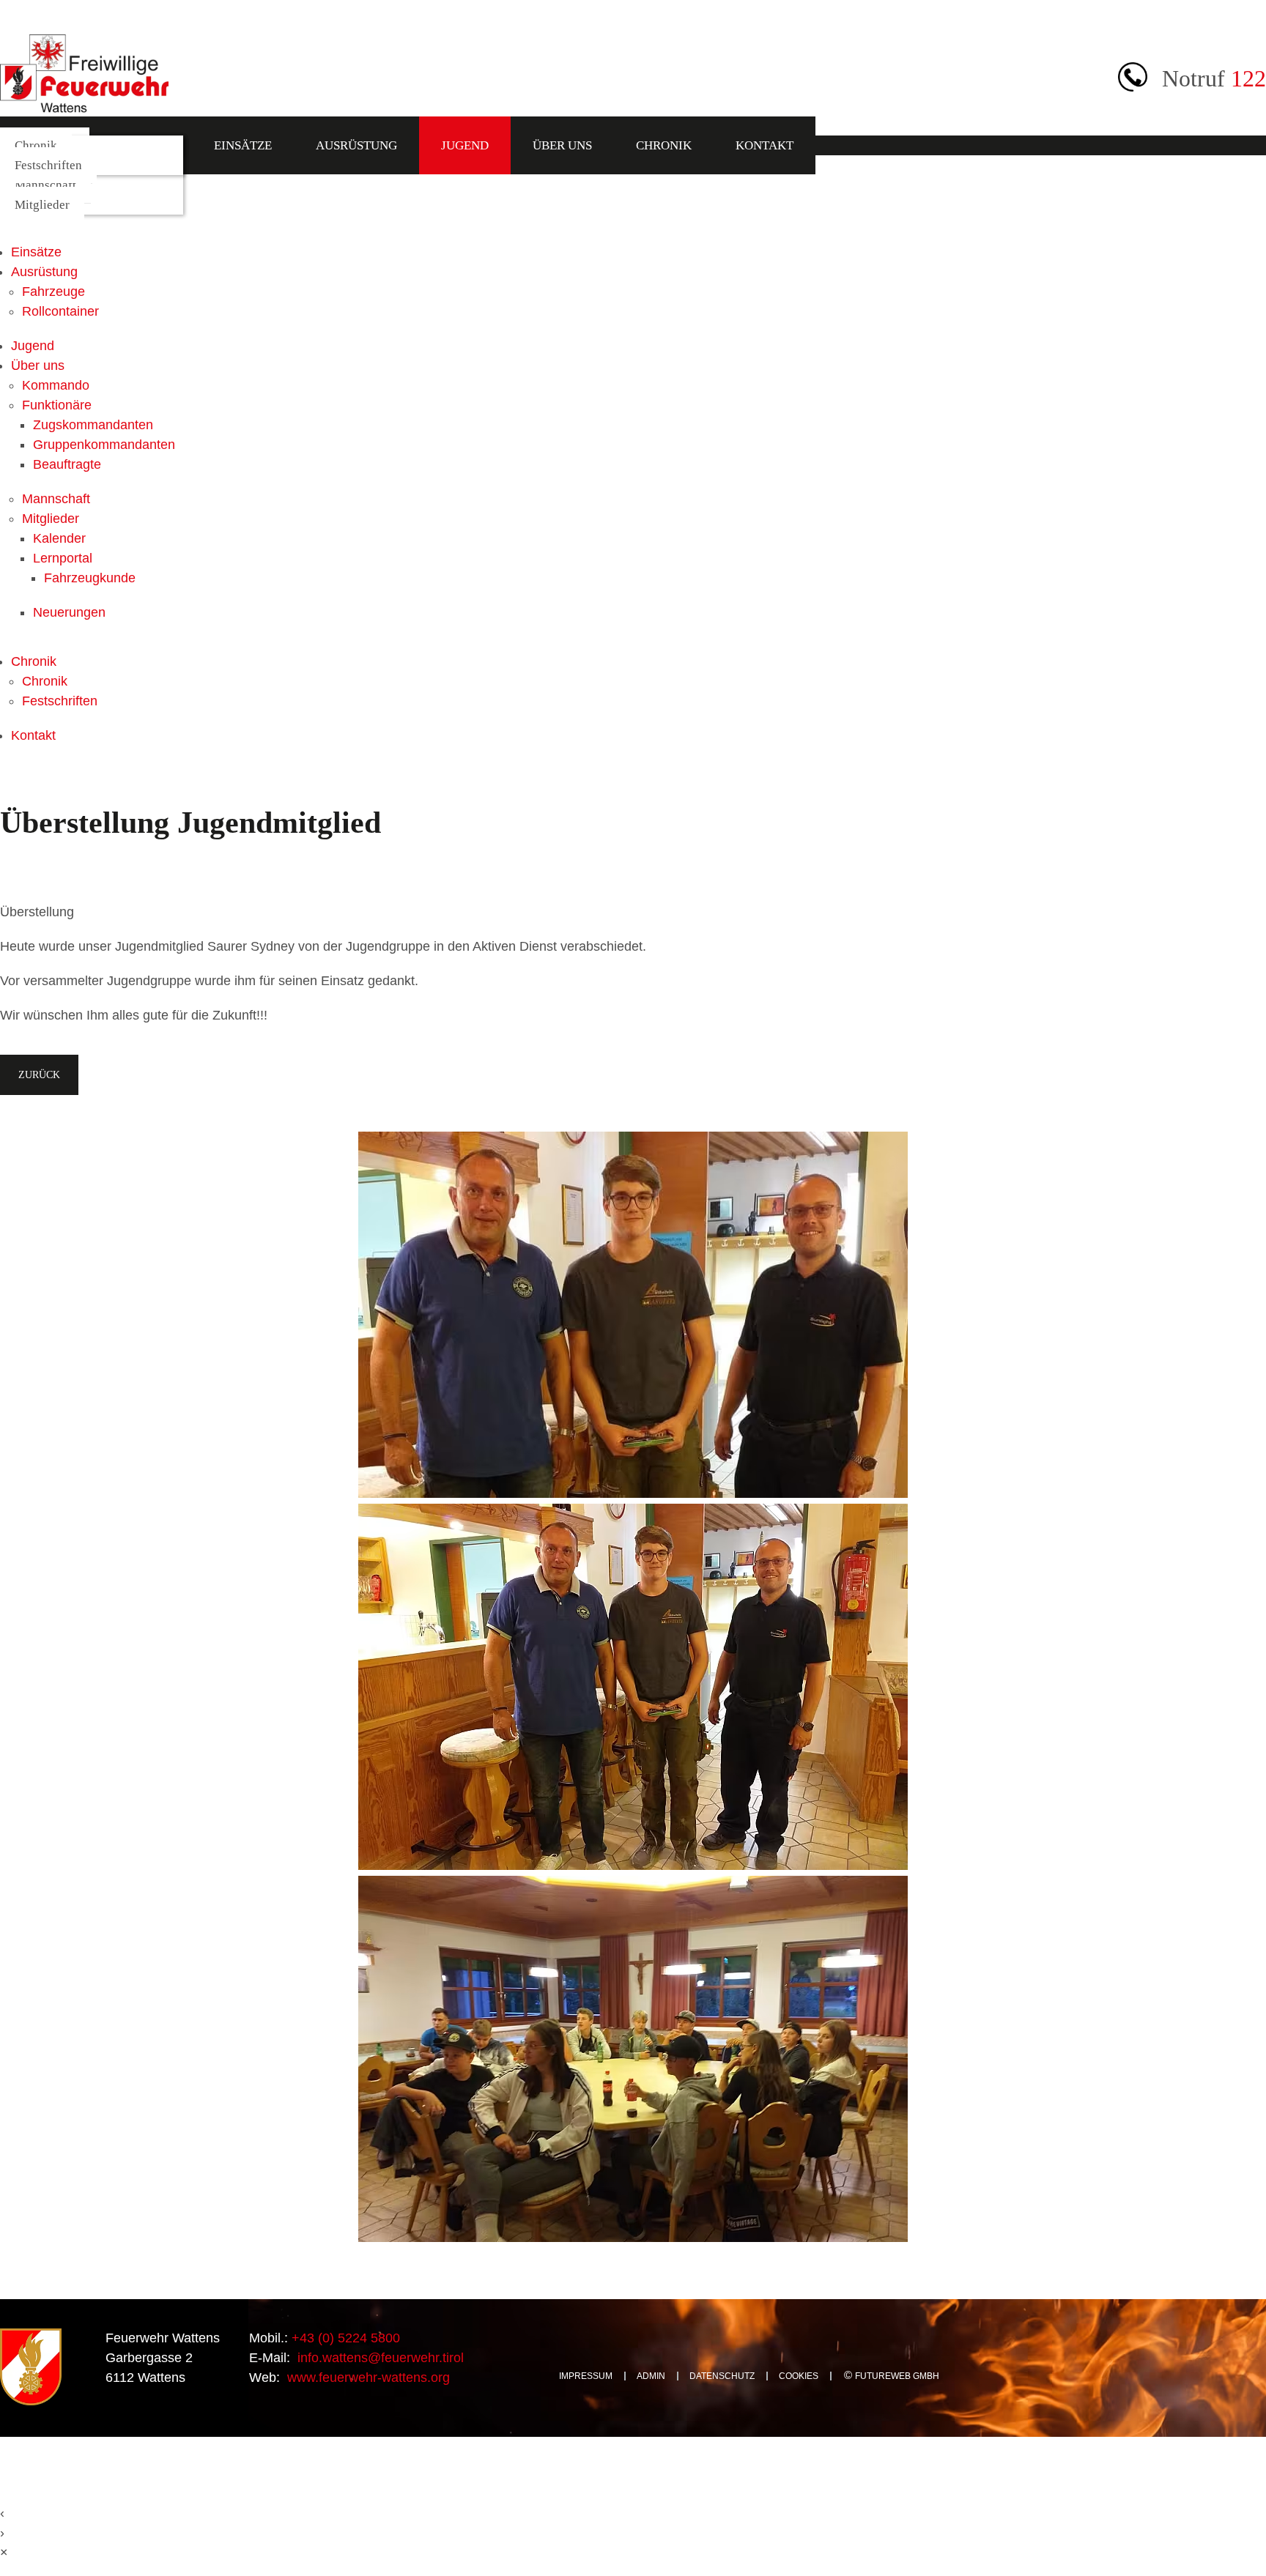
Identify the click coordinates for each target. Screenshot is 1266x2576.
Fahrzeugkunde (90, 578)
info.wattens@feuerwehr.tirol (379, 2358)
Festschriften (48, 165)
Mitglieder (42, 205)
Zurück (39, 1074)
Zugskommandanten (93, 425)
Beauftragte (67, 464)
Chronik (664, 145)
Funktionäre (57, 405)
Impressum (586, 2376)
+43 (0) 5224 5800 (344, 2338)
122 (1248, 78)
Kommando (56, 385)
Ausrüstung (356, 145)
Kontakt (765, 145)
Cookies (799, 2376)
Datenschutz (722, 2376)
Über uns (562, 145)
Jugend (465, 145)
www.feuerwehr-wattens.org (367, 2378)
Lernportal (63, 558)
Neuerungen (69, 612)
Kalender (59, 538)
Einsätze (243, 145)
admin (651, 2376)
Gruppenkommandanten (104, 445)
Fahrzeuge (53, 292)
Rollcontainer (60, 311)
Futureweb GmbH (897, 2376)
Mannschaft (45, 185)
